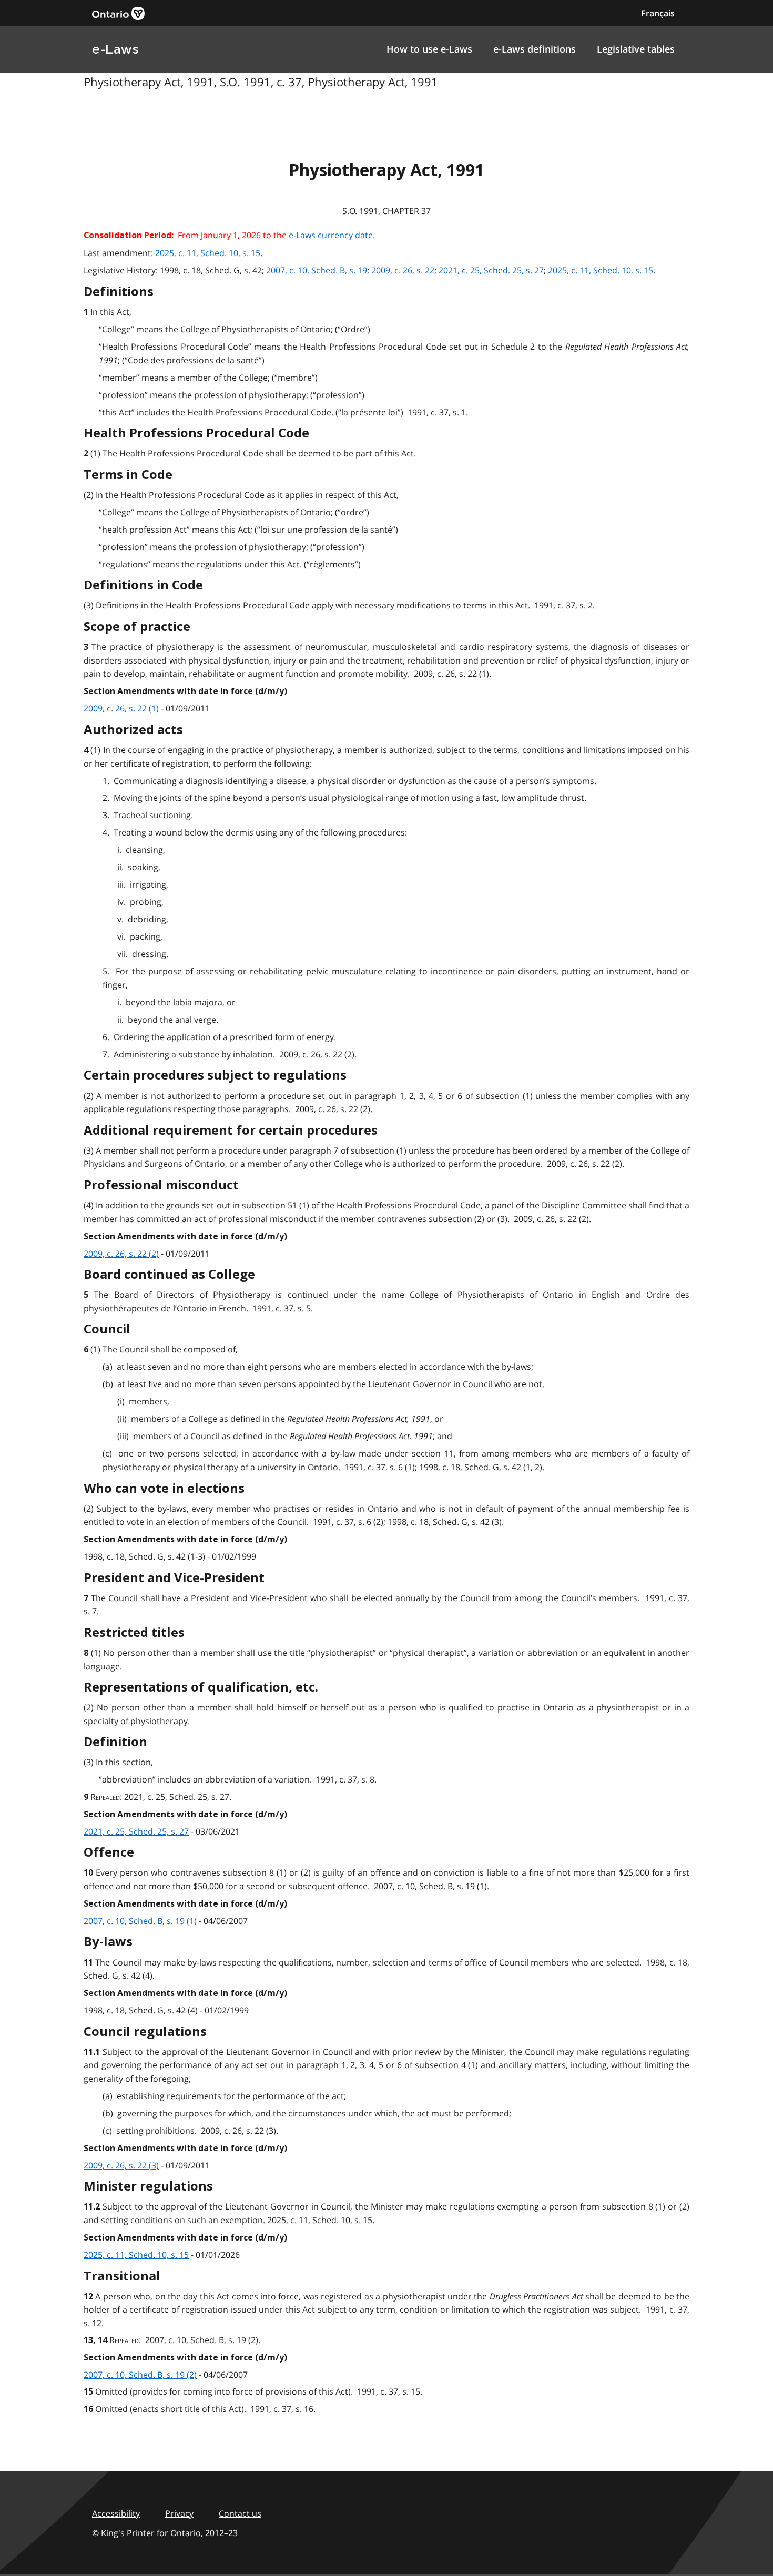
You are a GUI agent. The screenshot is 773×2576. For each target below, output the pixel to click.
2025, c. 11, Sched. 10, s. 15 (208, 253)
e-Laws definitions (535, 49)
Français (658, 13)
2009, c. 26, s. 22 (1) (121, 708)
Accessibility (116, 2513)
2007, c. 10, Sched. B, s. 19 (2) (140, 2375)
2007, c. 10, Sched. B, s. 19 (317, 270)
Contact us (240, 2513)
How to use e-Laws (429, 49)
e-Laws (115, 49)
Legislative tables (636, 49)
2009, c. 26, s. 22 (403, 270)
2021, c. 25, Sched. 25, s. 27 (491, 270)
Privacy (179, 2513)
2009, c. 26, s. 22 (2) (121, 1254)
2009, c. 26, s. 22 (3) (121, 2165)
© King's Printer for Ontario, (165, 2533)
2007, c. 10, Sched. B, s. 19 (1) (140, 1921)
